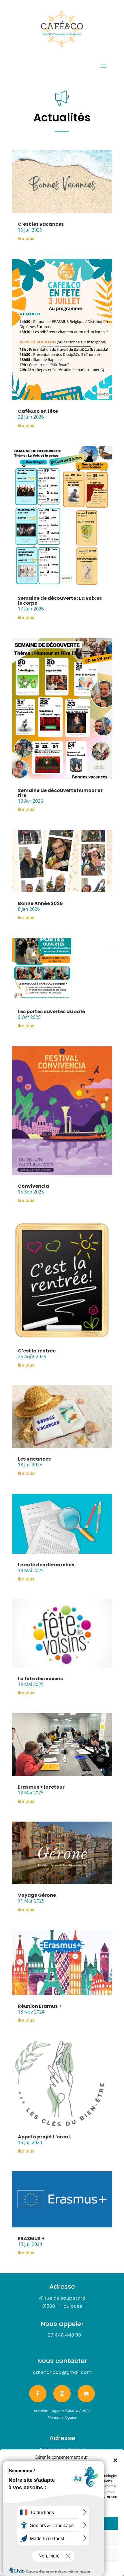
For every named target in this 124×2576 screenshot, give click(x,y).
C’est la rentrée (37, 1351)
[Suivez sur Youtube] (86, 2394)
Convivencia (33, 1186)
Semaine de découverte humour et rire (60, 793)
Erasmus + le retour (41, 1787)
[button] (115, 2460)
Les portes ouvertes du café (51, 1012)
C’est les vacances (41, 224)
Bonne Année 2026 (40, 903)
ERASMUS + (31, 2239)
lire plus (26, 238)
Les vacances (34, 1459)
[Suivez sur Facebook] (38, 2394)
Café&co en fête (38, 411)
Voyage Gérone (37, 1895)
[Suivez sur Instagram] (62, 2394)
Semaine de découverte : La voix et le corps (60, 601)
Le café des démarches (46, 1565)
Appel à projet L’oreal (44, 2137)
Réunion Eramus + (40, 2006)
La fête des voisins (40, 1679)
